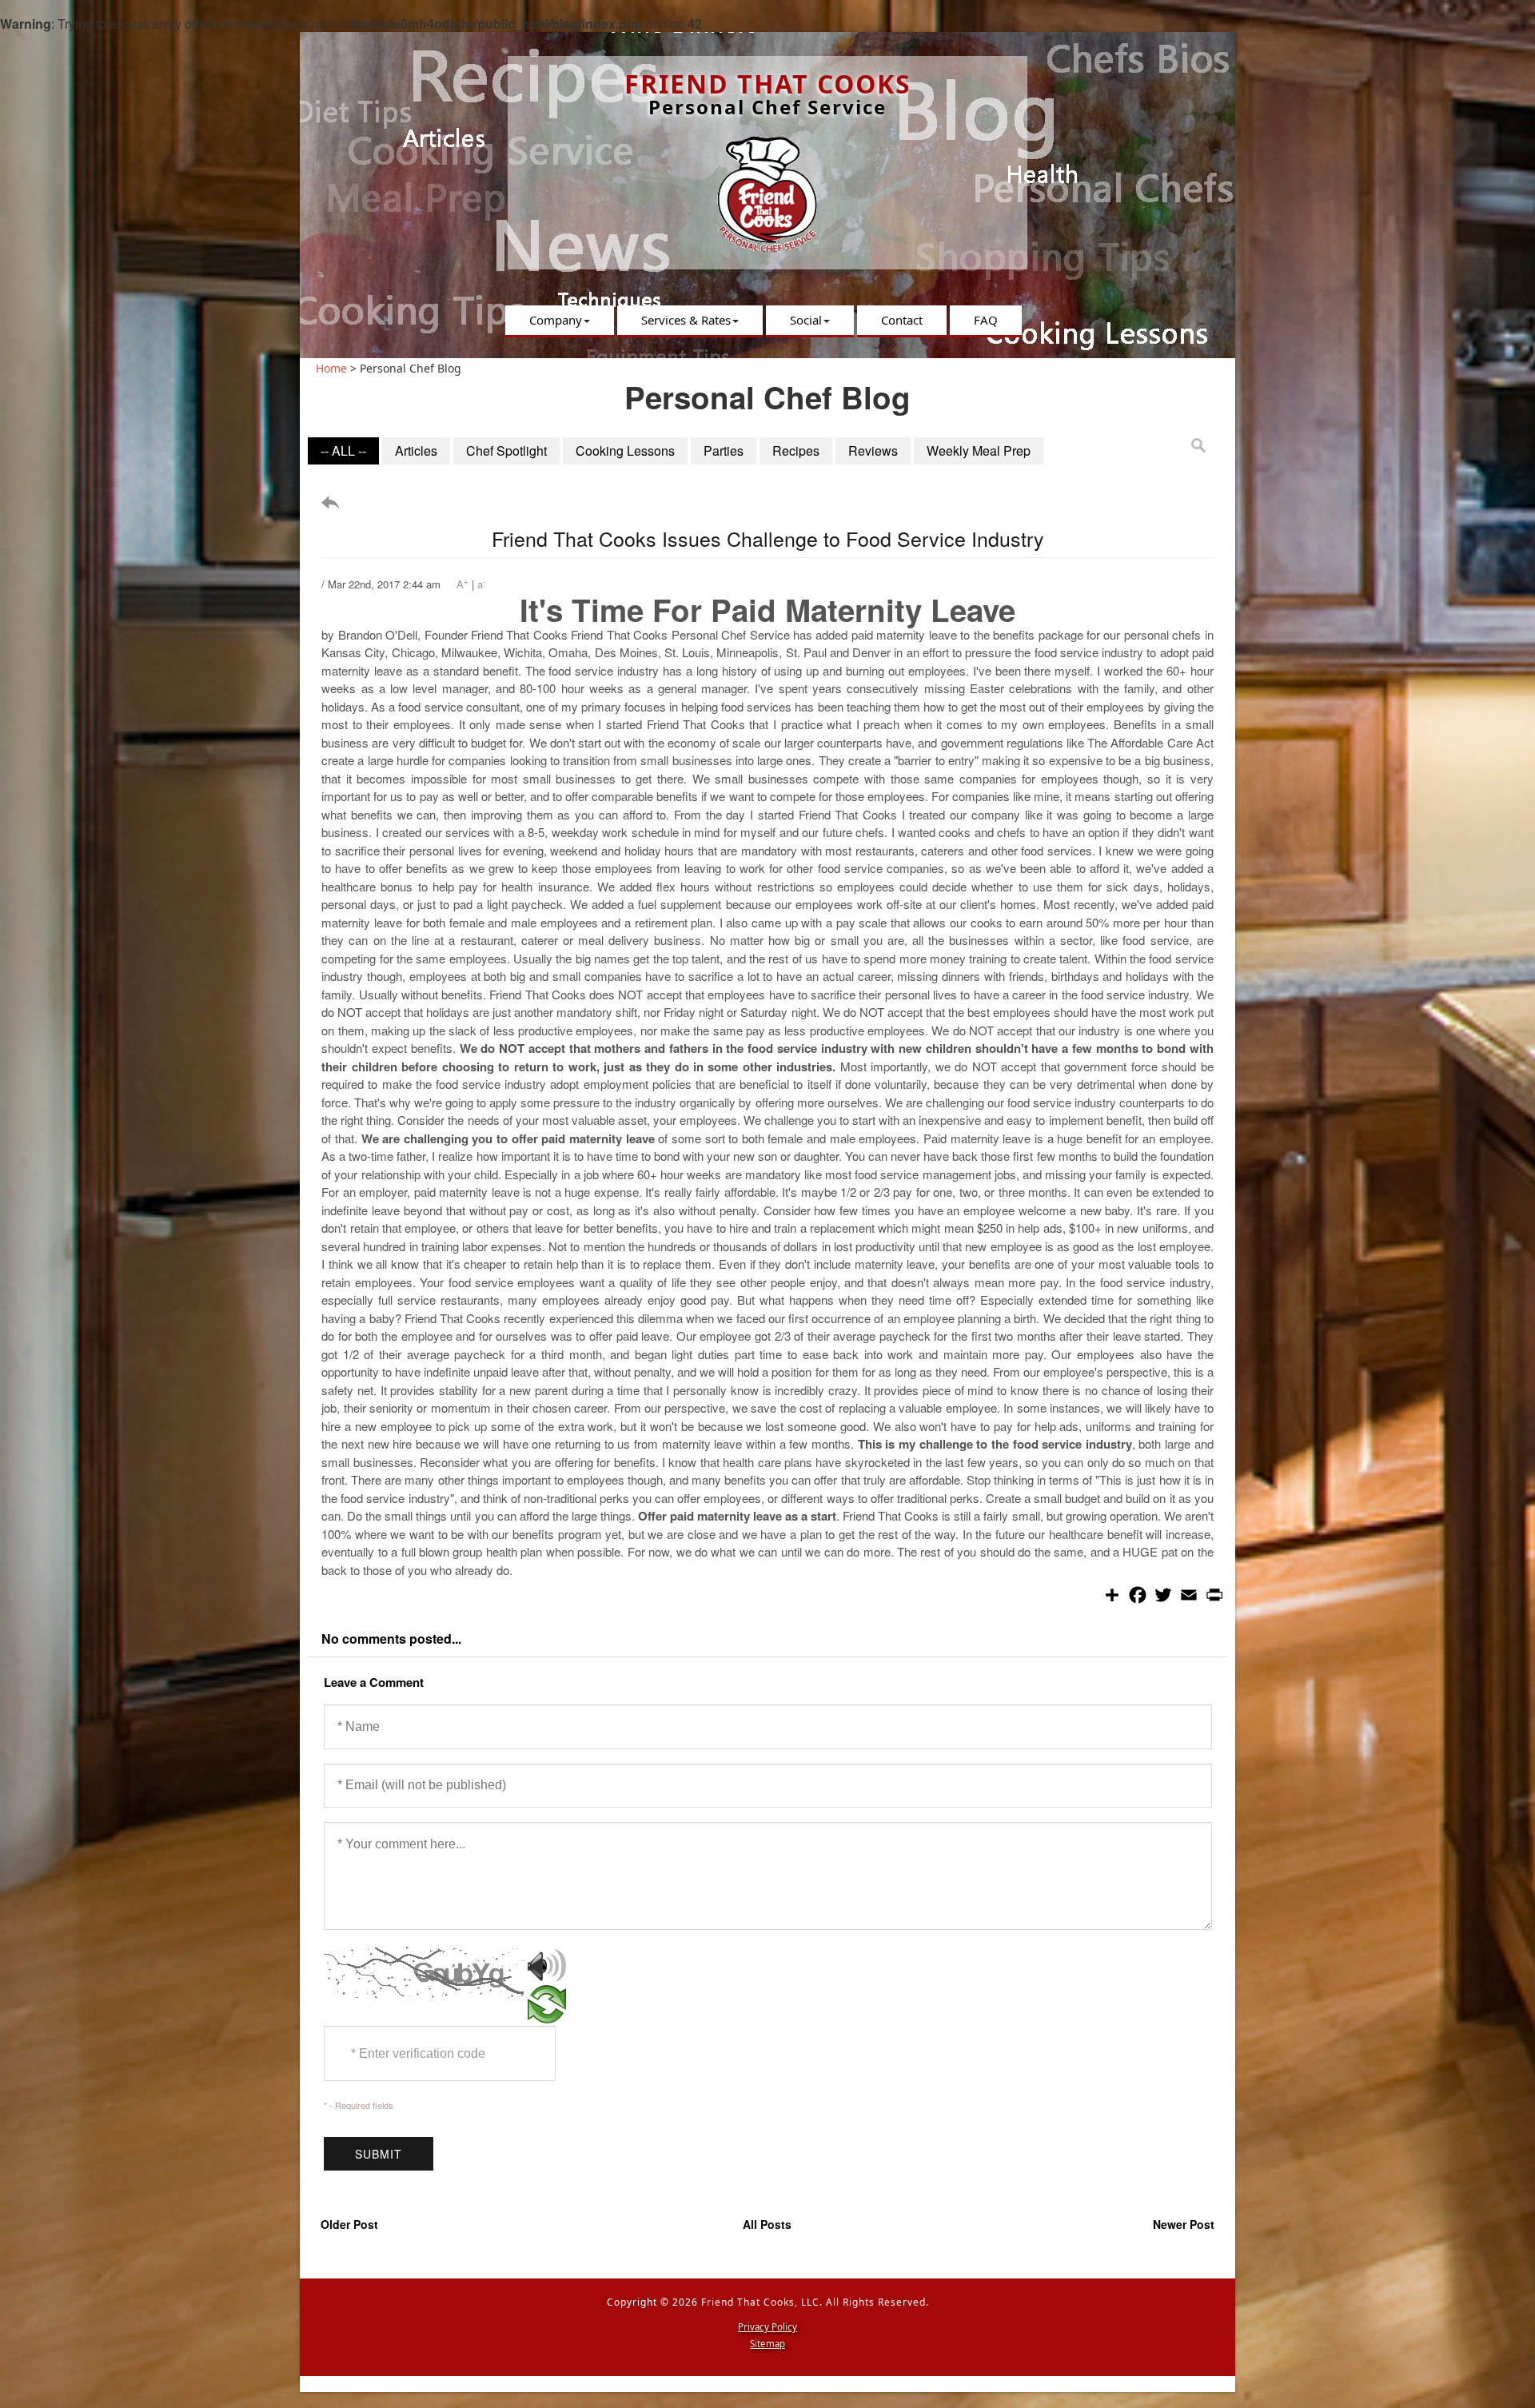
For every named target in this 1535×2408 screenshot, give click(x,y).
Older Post (349, 2224)
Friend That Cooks (768, 84)
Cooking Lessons (625, 451)
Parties (724, 451)
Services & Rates (686, 320)
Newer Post (1184, 2224)
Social (806, 320)
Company (556, 320)
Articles (416, 451)
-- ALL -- (343, 451)
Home (331, 368)
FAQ (986, 320)
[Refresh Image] (547, 2015)
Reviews (873, 451)
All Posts (767, 2224)
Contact (902, 320)
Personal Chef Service (767, 107)
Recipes (796, 451)
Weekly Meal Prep (979, 451)
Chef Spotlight (506, 451)
